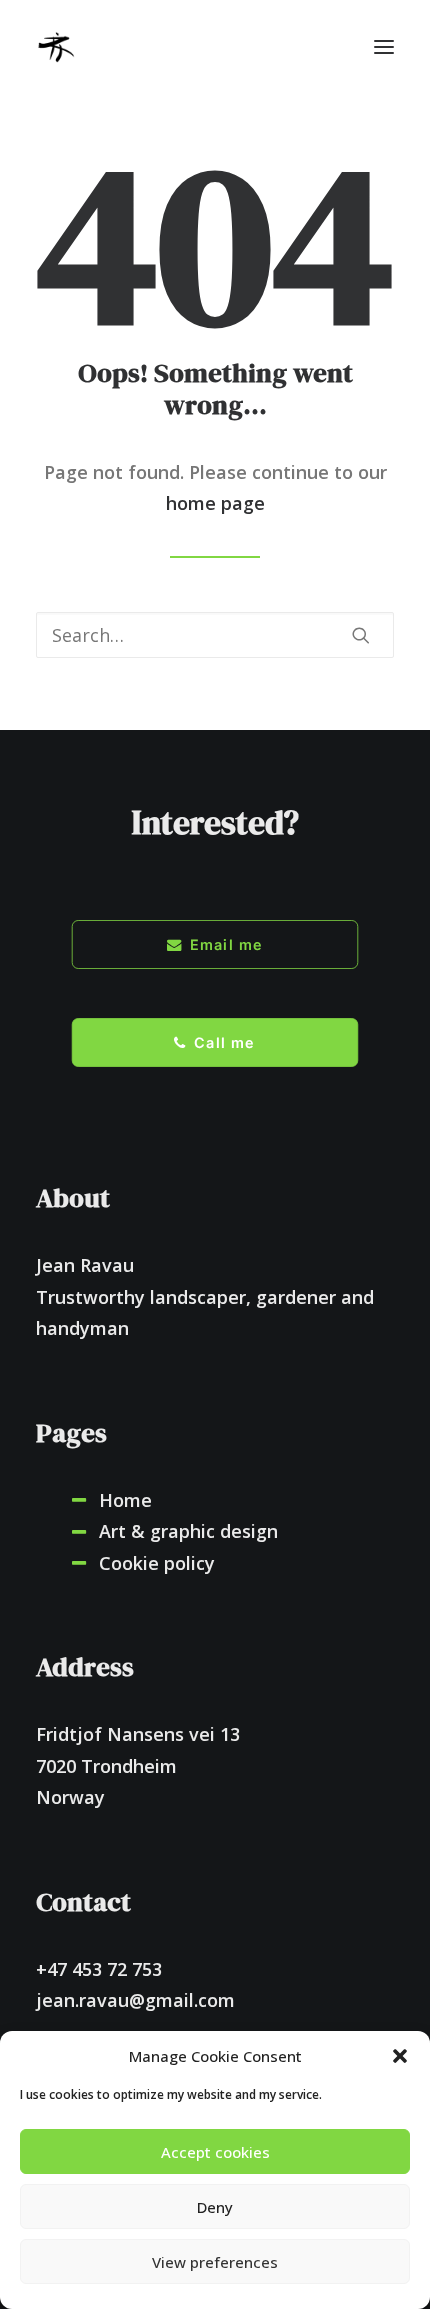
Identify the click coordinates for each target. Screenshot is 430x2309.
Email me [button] (227, 944)
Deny (215, 2207)
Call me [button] (224, 1042)
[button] (400, 2056)
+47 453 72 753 (99, 1969)
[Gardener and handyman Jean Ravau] (56, 47)
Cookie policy (157, 1563)
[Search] (215, 635)
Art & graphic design (188, 1531)
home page (215, 503)
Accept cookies (215, 2152)
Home (125, 1500)
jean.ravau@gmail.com (135, 2000)
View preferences (215, 2262)
